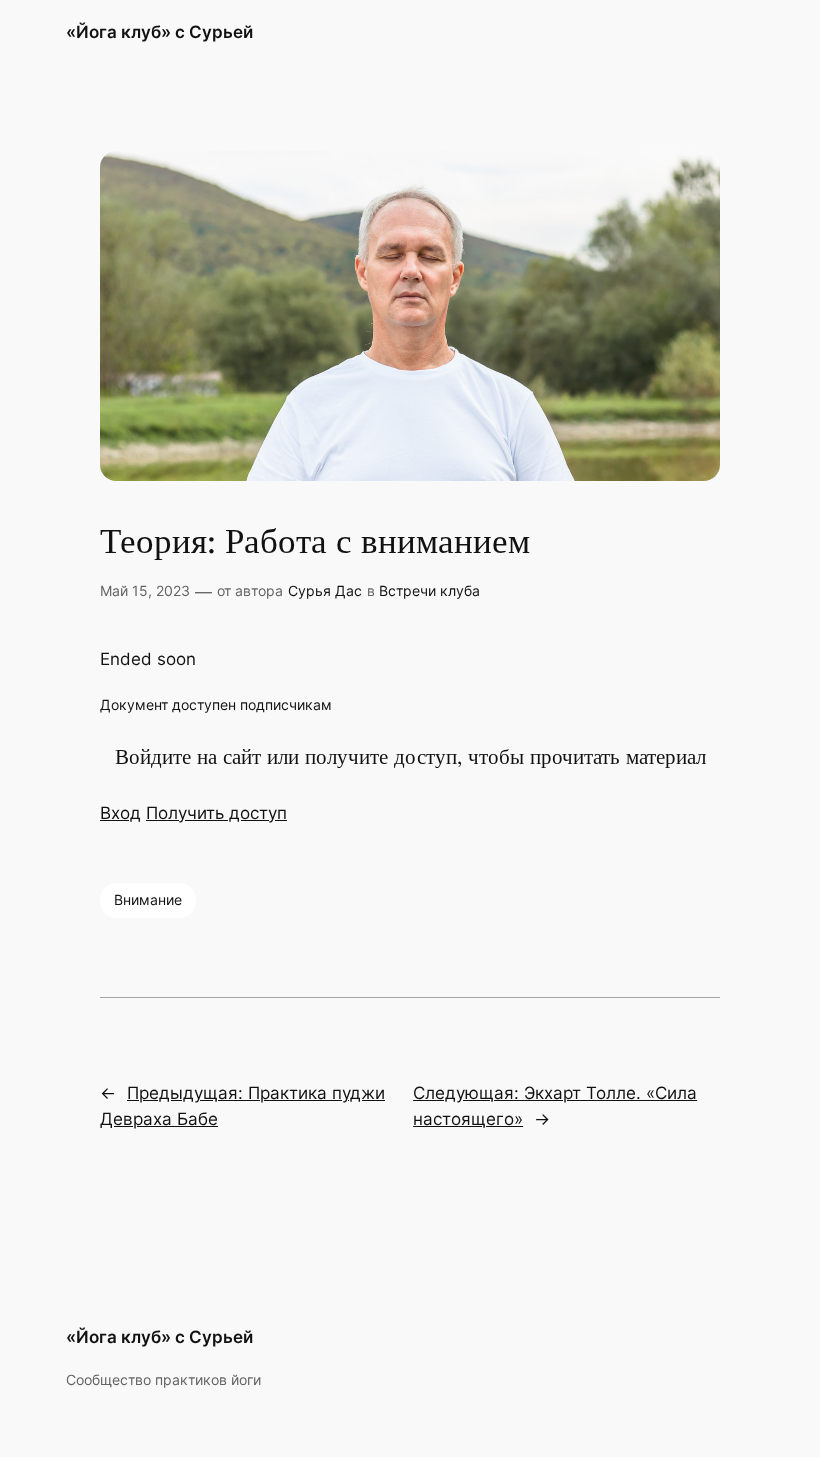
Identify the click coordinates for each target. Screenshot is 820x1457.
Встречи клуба (429, 590)
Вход (120, 813)
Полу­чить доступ (216, 813)
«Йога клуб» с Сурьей (159, 32)
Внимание (148, 899)
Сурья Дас (325, 590)
